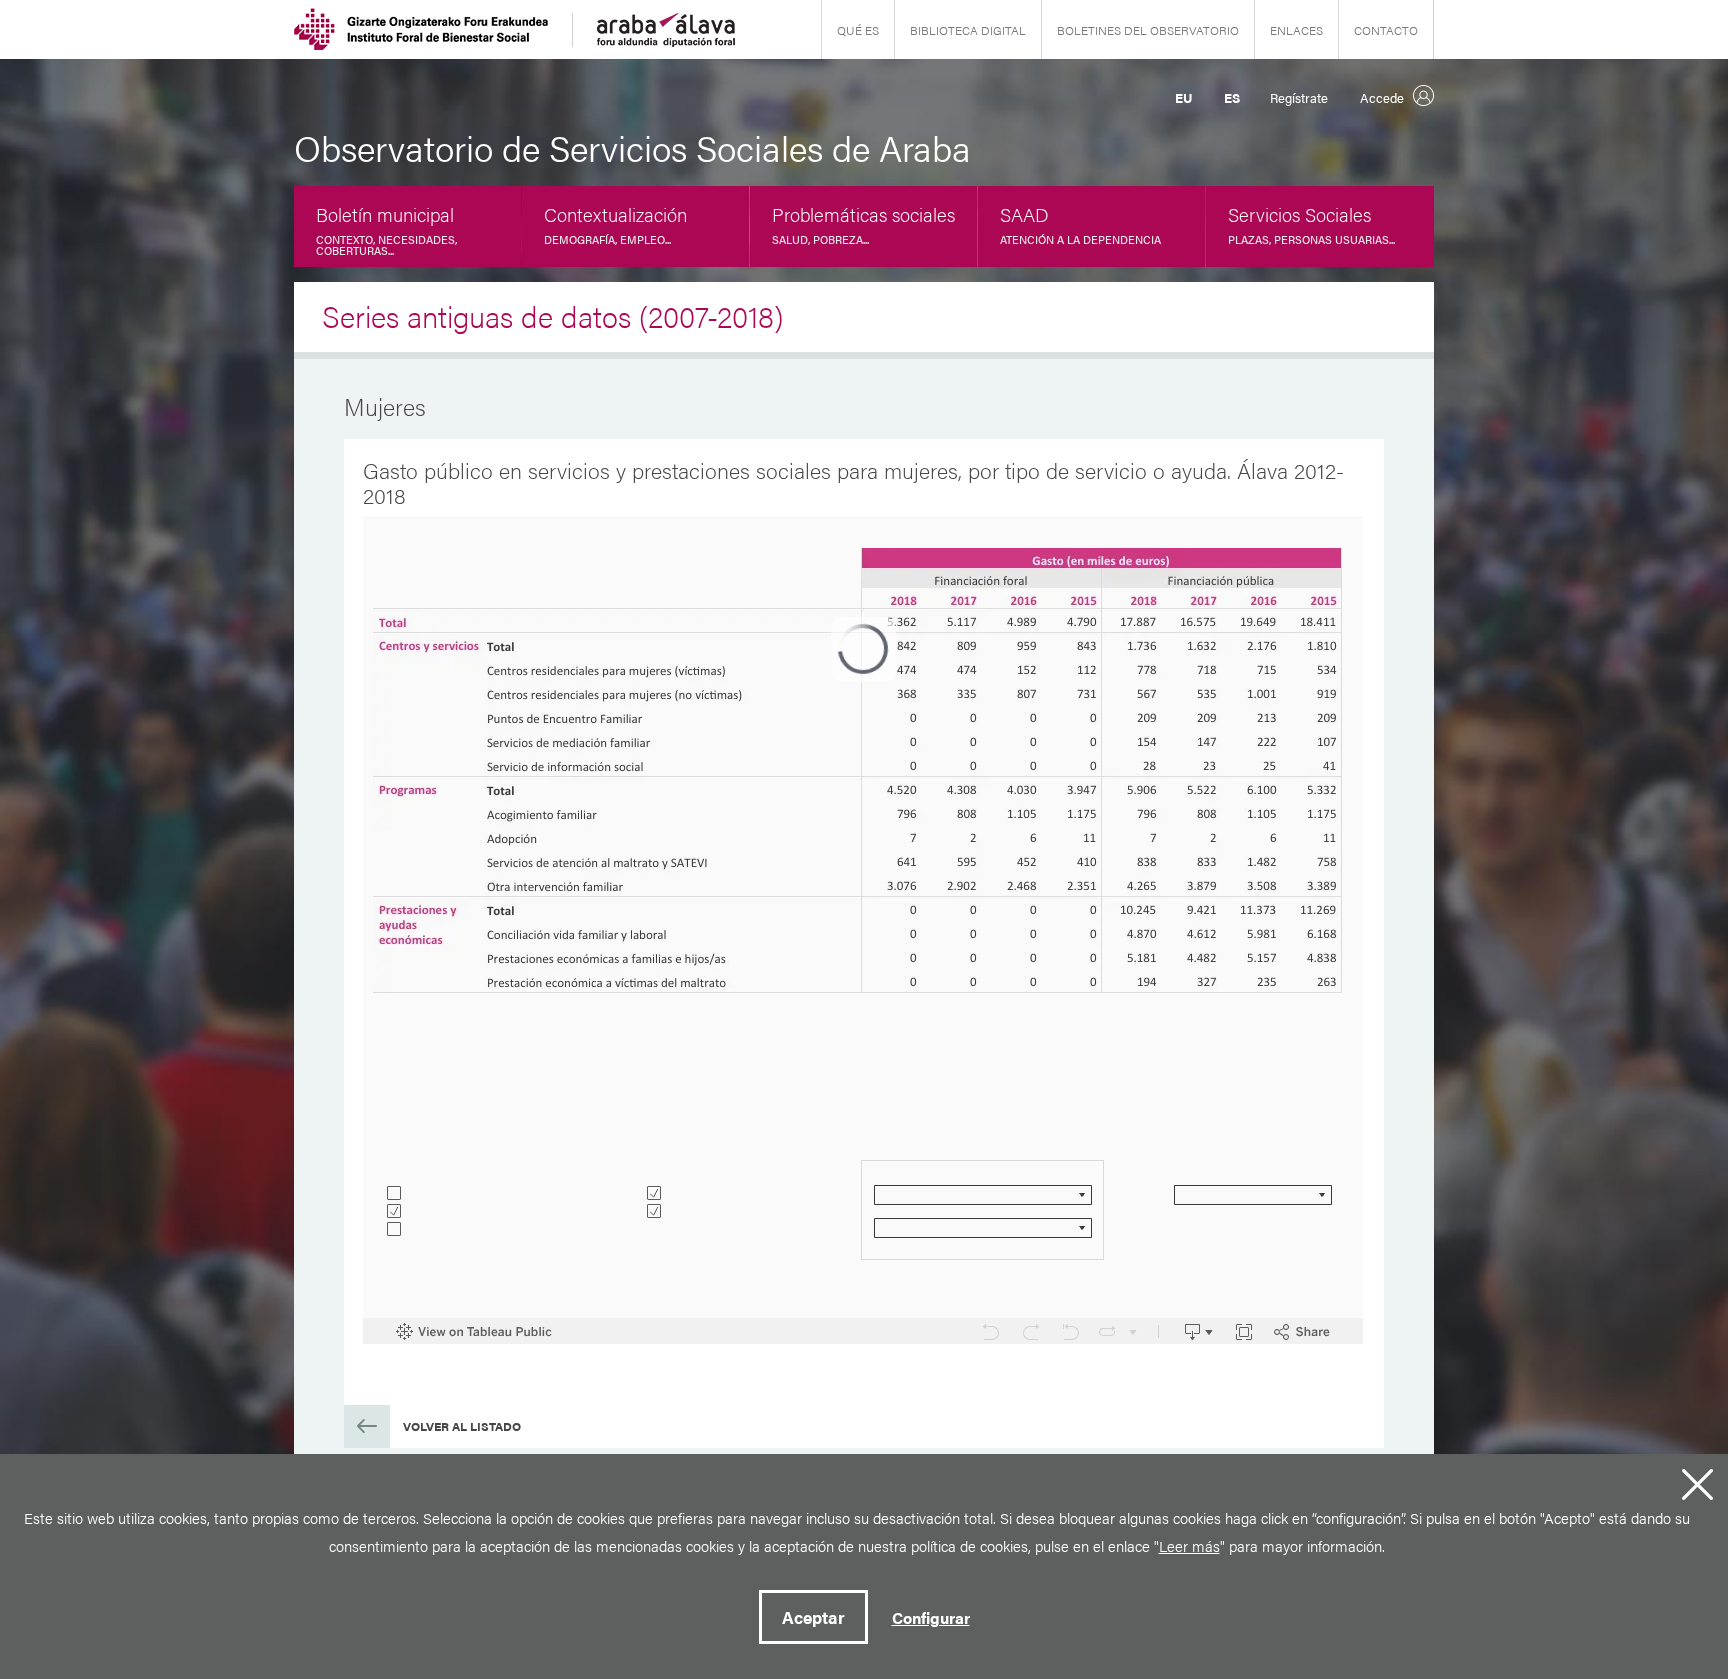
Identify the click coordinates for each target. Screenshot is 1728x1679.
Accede (1382, 97)
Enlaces (1296, 30)
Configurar (931, 1617)
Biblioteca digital (968, 30)
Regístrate (1299, 97)
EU (1183, 97)
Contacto (1386, 30)
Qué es (858, 30)
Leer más (1189, 1545)
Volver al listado (462, 1426)
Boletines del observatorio (1148, 30)
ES (1232, 97)
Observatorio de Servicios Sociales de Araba (632, 147)
